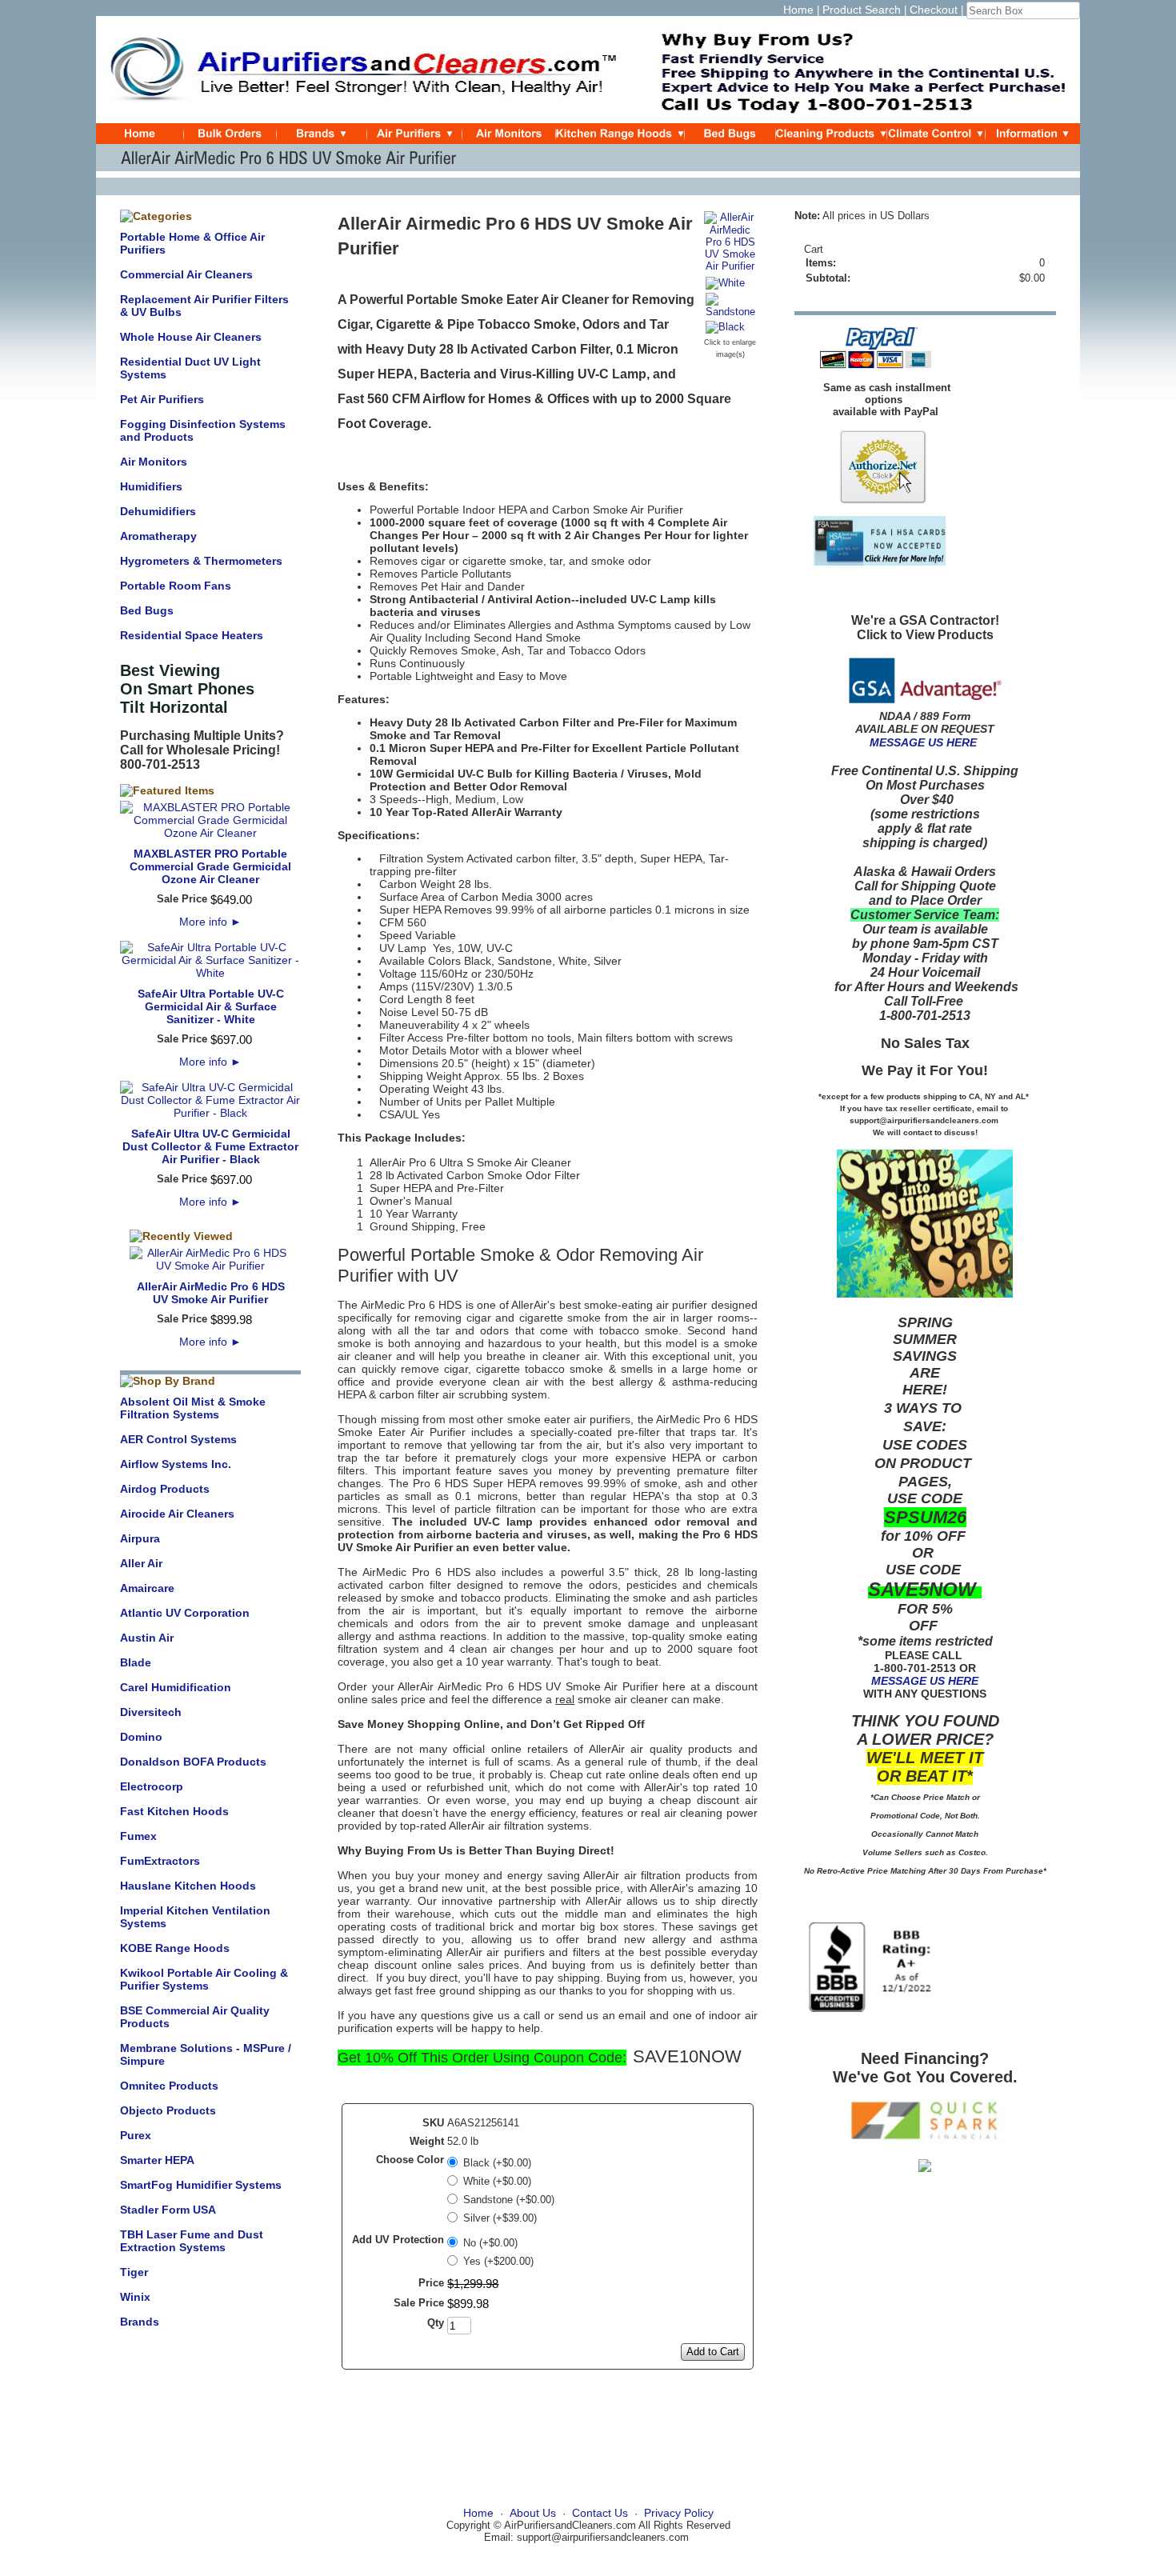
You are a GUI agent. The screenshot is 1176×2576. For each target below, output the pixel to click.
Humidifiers (151, 486)
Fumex (138, 1836)
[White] (725, 284)
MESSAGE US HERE (923, 742)
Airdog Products (165, 1489)
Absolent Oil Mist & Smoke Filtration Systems (193, 1408)
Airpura (140, 1538)
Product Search (862, 10)
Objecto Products (168, 2110)
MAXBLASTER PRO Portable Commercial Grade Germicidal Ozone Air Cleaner (210, 866)
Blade (136, 1662)
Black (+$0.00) (497, 2163)
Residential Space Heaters (192, 635)
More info (210, 922)
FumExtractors (160, 1861)
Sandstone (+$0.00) (509, 2200)
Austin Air (147, 1638)
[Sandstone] (730, 312)
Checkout (934, 10)
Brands (140, 2322)
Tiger (134, 2272)
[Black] (725, 328)
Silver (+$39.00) (500, 2218)
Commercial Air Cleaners (186, 274)
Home (798, 10)
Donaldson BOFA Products (193, 1762)
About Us (533, 2513)
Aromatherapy (158, 536)
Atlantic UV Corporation (185, 1613)
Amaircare (147, 1588)
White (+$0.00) (497, 2181)
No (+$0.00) (490, 2243)
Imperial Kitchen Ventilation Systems (195, 1917)
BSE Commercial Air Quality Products (195, 2017)
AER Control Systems (178, 1439)
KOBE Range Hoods (175, 1948)
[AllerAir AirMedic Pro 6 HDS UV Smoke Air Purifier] (730, 266)
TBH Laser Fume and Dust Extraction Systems (192, 2241)
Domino (141, 1737)
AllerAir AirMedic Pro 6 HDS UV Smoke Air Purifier (211, 1293)
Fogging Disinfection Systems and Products (203, 430)
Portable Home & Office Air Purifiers (192, 243)
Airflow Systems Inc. (176, 1464)
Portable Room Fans (176, 586)
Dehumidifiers (158, 511)
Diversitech (151, 1712)
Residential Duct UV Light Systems (190, 368)
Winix (135, 2297)
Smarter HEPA (157, 2160)
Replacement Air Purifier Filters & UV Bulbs (204, 306)
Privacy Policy (679, 2513)
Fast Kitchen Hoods (174, 1811)
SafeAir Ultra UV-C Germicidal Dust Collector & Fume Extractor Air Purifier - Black (210, 1146)
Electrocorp (152, 1786)
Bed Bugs (147, 610)
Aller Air (141, 1563)
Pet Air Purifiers (162, 399)
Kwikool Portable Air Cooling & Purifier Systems (204, 1979)
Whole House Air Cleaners (191, 337)
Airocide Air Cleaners (177, 1514)
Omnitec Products (169, 2086)
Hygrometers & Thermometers (201, 561)
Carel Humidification (176, 1687)
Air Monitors (154, 462)
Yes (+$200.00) (498, 2261)
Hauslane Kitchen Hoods (188, 1886)
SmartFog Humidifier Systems (201, 2185)
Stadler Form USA (168, 2210)
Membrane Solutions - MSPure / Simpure (206, 2054)
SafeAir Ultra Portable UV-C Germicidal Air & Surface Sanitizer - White (211, 1006)
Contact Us (600, 2513)
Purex (136, 2135)
